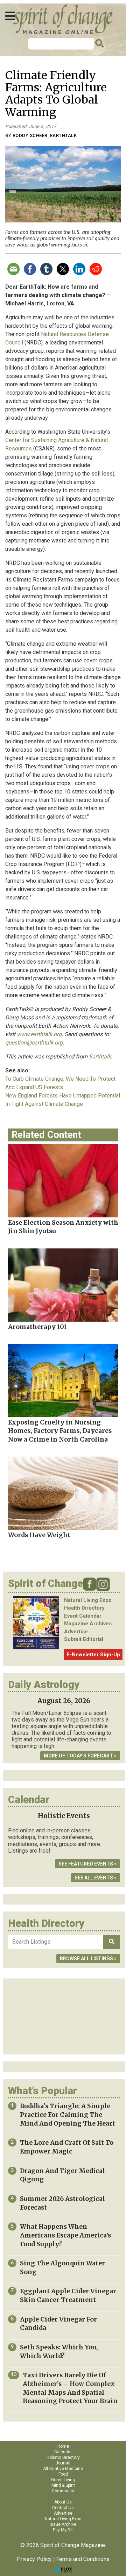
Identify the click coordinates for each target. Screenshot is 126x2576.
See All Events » (96, 1878)
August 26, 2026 (64, 1701)
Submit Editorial (84, 1639)
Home (63, 2446)
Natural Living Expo (88, 1600)
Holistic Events (64, 1816)
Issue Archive (63, 2524)
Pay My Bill (63, 2530)
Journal (63, 2463)
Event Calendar (83, 1616)
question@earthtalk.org (34, 1043)
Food (63, 2474)
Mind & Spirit (63, 2485)
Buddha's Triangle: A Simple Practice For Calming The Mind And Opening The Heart (68, 2115)
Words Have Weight (39, 1535)
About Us (63, 2502)
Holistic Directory (63, 2457)
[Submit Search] (98, 44)
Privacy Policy (34, 2559)
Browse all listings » (88, 1959)
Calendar (63, 2452)
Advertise (76, 1632)
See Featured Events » (87, 1864)
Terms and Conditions (83, 2559)
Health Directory (84, 1608)
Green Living (63, 2480)
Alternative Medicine (63, 2469)
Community (63, 2491)
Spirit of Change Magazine (63, 19)
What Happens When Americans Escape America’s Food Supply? (65, 2235)
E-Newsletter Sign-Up (93, 1655)
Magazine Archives (88, 1624)
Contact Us (63, 2508)
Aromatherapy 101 (37, 1327)
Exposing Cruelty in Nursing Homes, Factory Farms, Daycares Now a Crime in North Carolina (60, 1431)
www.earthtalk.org (39, 1034)
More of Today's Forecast (78, 1756)
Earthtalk (100, 1057)
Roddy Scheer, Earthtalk (45, 135)
